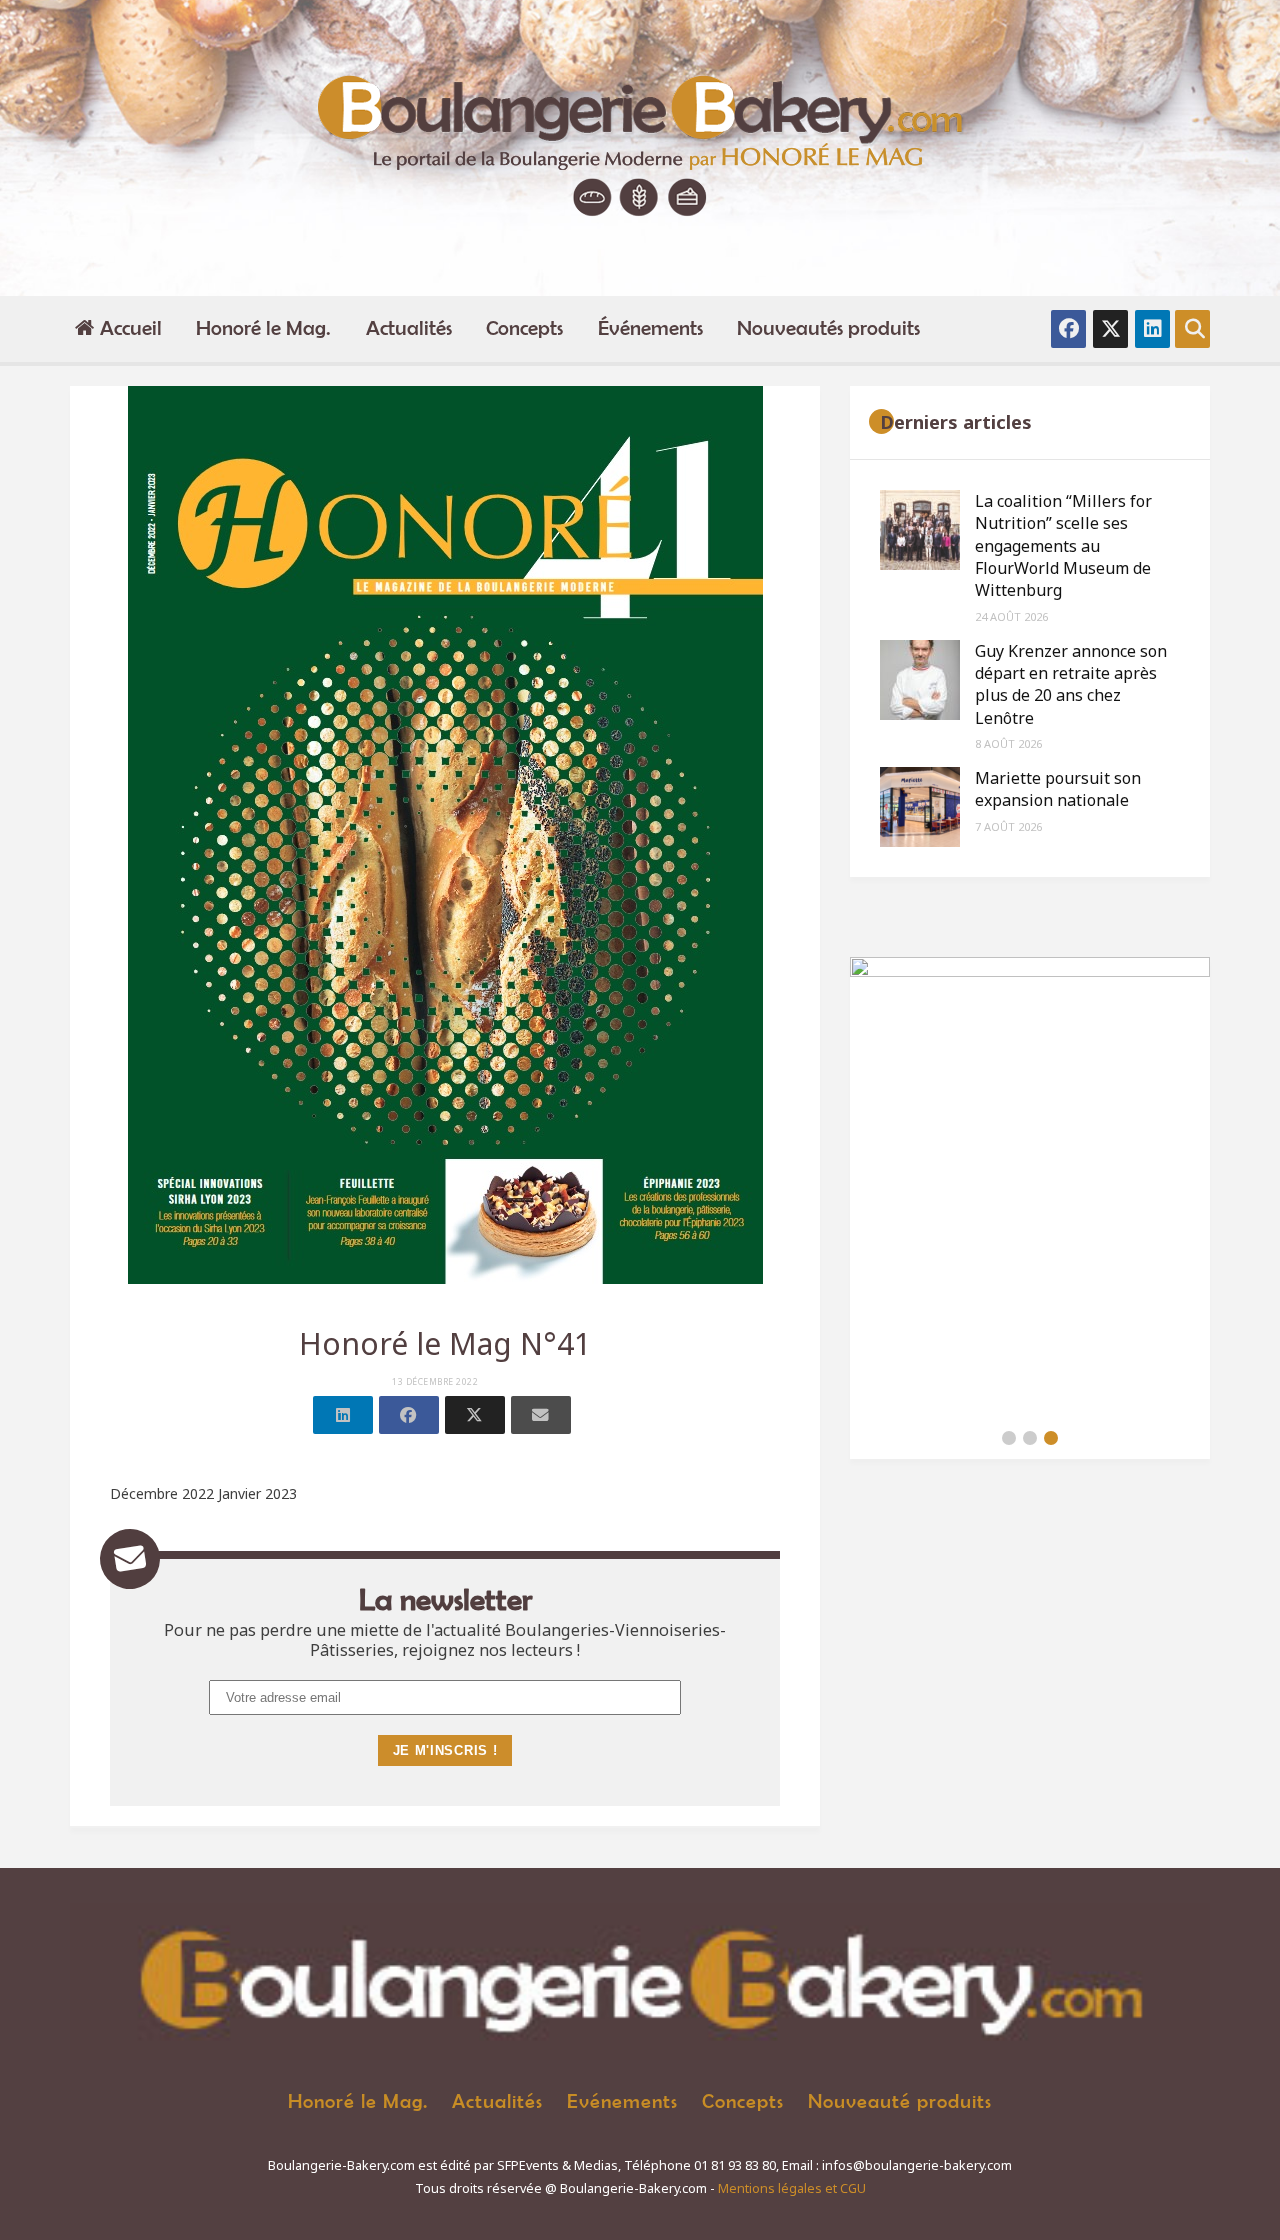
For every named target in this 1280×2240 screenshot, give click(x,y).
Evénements (622, 2100)
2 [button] (1030, 1438)
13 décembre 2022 (435, 1382)
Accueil (131, 327)
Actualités (409, 327)
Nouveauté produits (900, 2100)
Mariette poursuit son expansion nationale (1058, 789)
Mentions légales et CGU (792, 2188)
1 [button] (1009, 1438)
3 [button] (1051, 1438)
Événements (650, 327)
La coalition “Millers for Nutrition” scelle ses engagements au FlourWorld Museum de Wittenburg (1063, 546)
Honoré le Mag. (263, 327)
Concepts (524, 327)
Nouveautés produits (828, 327)
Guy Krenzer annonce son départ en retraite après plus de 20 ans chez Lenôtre (1071, 684)
